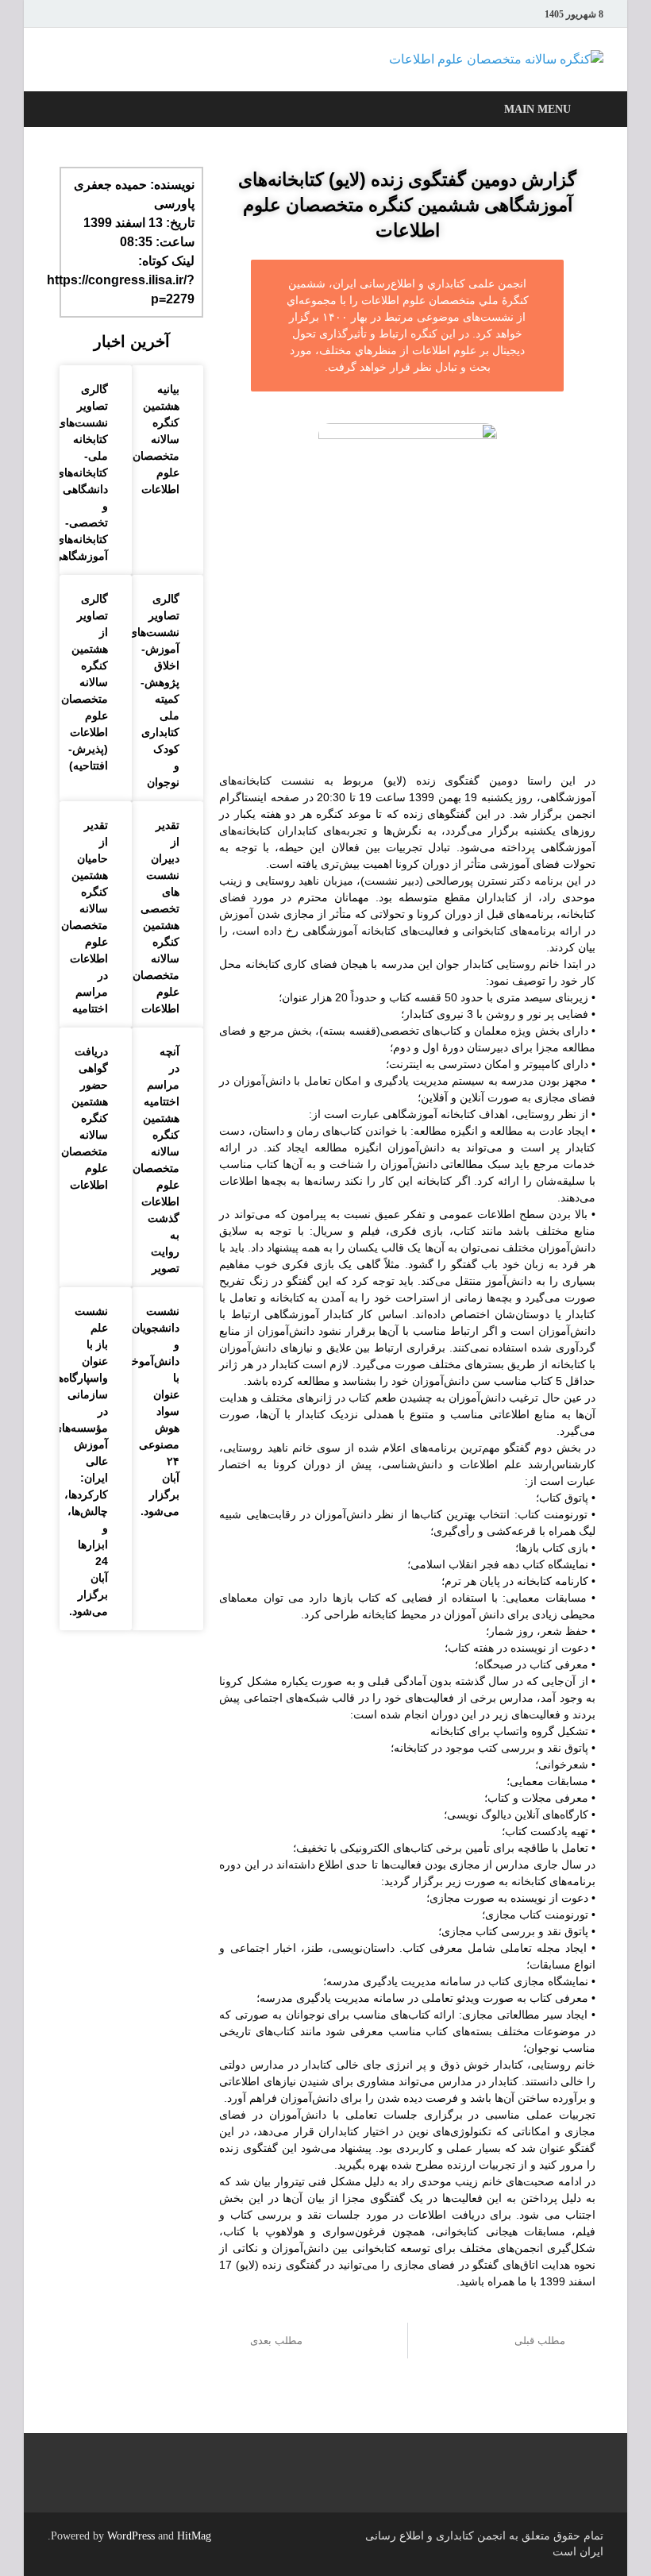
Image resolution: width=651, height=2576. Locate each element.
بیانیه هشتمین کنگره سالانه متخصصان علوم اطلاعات (156, 439)
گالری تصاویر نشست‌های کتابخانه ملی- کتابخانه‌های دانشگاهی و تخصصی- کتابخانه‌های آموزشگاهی (81, 472)
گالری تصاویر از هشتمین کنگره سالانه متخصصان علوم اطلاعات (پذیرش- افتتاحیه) (85, 682)
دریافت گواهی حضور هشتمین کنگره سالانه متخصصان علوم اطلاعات (85, 1118)
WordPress (131, 2536)
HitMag (194, 2536)
